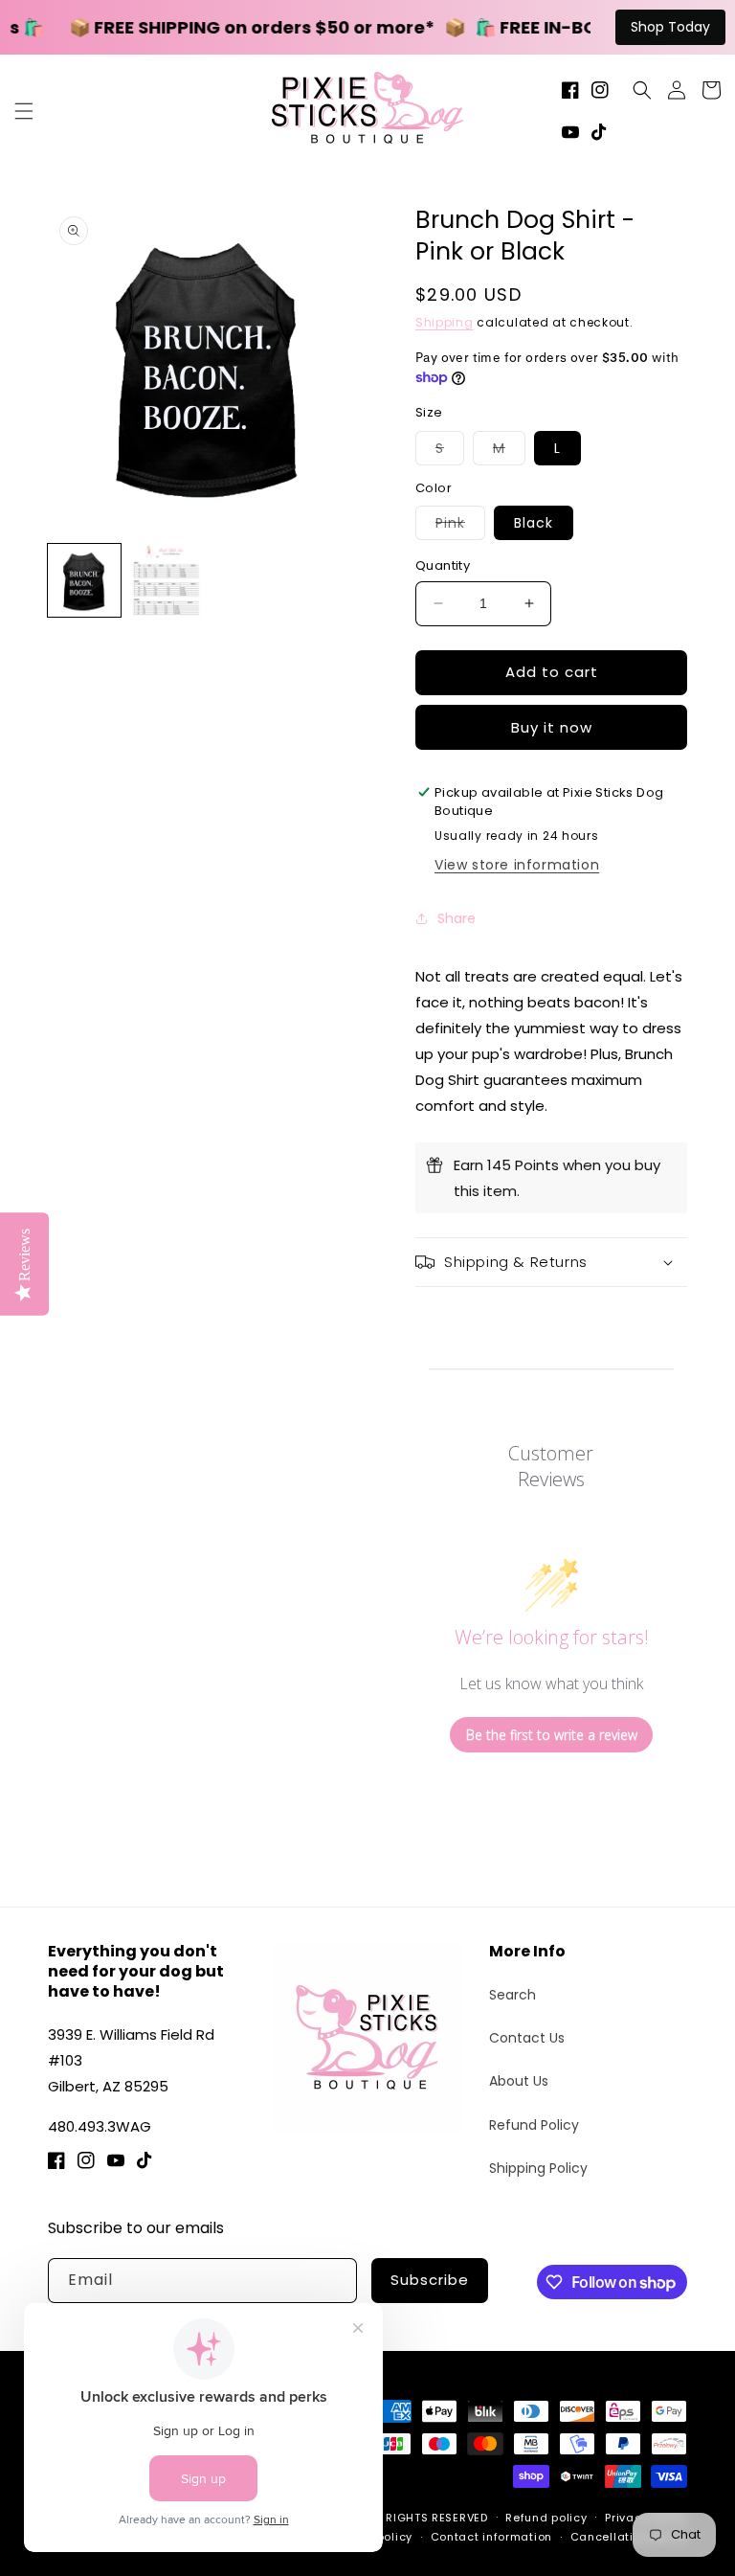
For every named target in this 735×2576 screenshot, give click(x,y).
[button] (24, 111)
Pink (460, 526)
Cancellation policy (629, 2537)
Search (512, 1995)
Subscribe (430, 2280)
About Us (519, 2081)
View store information (517, 865)
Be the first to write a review (552, 1735)
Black (534, 523)
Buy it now (552, 727)
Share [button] (457, 918)
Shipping (445, 322)
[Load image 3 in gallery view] (167, 580)
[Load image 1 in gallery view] (84, 580)
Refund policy (546, 2518)
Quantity (443, 565)
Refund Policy (534, 2125)
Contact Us (527, 2038)
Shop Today (670, 27)
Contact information (491, 2537)
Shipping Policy (538, 2168)
